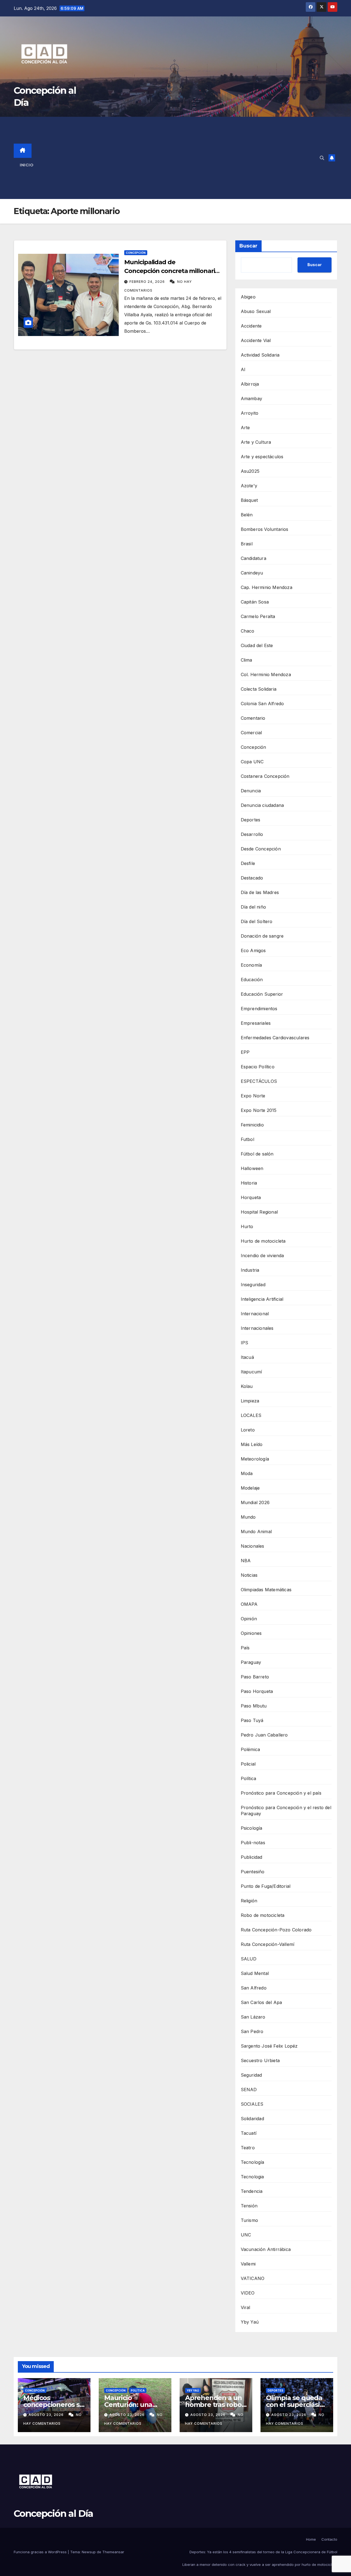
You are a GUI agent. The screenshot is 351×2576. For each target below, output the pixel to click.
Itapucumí (251, 1372)
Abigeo (248, 297)
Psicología (252, 1828)
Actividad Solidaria (260, 355)
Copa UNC (252, 762)
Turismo (249, 2220)
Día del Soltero (257, 921)
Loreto (248, 1430)
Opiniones (251, 1633)
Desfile (248, 863)
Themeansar (113, 2552)
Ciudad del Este (257, 645)
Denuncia (251, 791)
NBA (246, 1561)
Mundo (248, 1517)
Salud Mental (255, 1973)
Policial (248, 1764)
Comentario (253, 718)
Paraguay (251, 1662)
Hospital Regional (259, 1212)
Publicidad (252, 1857)
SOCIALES (252, 2104)
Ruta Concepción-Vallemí (268, 1944)
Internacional (255, 1314)
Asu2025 (250, 471)
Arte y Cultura (256, 442)
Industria (250, 1270)
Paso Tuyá (252, 1720)
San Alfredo (254, 1988)
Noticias (249, 1575)
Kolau (247, 1386)
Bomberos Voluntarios (265, 529)
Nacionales (253, 1546)
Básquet (249, 500)
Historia (249, 1183)
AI (243, 369)
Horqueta (251, 1197)
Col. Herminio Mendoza (266, 674)
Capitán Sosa (255, 602)
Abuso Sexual (256, 311)
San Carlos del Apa (261, 2002)
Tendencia (252, 2191)
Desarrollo (252, 834)
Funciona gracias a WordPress (41, 2552)
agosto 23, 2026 (47, 2415)
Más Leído (252, 1444)
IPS (245, 1343)
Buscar (248, 246)
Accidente (251, 326)
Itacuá (247, 1357)
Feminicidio (252, 1125)
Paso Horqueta (257, 1691)
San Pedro (252, 2031)
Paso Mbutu (254, 1706)
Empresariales (256, 1023)
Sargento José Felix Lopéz (269, 2046)
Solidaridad (252, 2119)
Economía (251, 965)
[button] (322, 158)
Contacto (329, 2539)
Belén (247, 515)
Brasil (247, 544)
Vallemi (248, 2264)
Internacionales (257, 1328)
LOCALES (251, 1415)
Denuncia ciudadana (262, 805)
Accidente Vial (256, 340)
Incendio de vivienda (262, 1256)
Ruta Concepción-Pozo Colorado (276, 1930)
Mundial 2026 (255, 1502)
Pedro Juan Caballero (264, 1735)
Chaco (248, 631)
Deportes (251, 820)
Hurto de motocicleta (263, 1241)
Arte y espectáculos (262, 457)
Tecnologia (252, 2177)
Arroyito (250, 413)
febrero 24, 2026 (148, 282)
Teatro (248, 2148)
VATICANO (253, 2278)
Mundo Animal (256, 1532)
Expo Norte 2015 (259, 1110)
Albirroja (250, 384)
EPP (245, 1052)
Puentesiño (253, 1872)
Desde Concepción (261, 849)
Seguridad (251, 2075)
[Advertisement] (181, 158)
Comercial (251, 733)
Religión (249, 1901)
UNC (246, 2235)
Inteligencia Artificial (262, 1299)
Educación (252, 980)
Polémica (250, 1749)
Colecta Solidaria (259, 689)
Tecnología (253, 2162)
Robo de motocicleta (263, 1915)
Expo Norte (253, 1096)
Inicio (27, 165)
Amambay (251, 399)
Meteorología (255, 1459)
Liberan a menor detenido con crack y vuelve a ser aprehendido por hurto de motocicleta (260, 2564)
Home (311, 2539)
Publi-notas (253, 1843)
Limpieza (250, 1401)
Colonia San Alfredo (262, 704)
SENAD (249, 2090)
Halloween (252, 1168)
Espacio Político (258, 1067)
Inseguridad (253, 1285)
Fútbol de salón (257, 1154)
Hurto (247, 1226)
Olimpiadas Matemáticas (266, 1590)
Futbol (247, 1139)
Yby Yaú (250, 2322)
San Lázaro (253, 2017)
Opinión (249, 1619)
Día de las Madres (260, 892)
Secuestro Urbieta (260, 2060)
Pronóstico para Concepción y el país (281, 1793)
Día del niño (253, 907)
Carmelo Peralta (258, 616)
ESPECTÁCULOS (259, 1081)
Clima (247, 660)
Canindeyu (252, 573)
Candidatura (254, 558)
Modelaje (250, 1488)
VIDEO (248, 2293)
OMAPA (249, 1604)
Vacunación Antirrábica (266, 2249)
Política (249, 1778)
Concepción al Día (53, 2514)
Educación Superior (262, 994)
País (245, 1648)
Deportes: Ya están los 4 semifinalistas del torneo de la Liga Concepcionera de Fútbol (263, 2552)
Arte (245, 428)
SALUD (249, 1959)
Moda (247, 1473)
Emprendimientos (259, 1009)
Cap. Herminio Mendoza (267, 587)
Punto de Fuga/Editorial (266, 1886)
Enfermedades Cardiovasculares (275, 1038)
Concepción (136, 253)
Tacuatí (249, 2133)
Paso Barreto (255, 1677)
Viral (246, 2307)
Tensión (249, 2206)
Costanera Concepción (265, 776)
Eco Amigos (253, 950)
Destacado (252, 878)
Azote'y (249, 486)
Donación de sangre (262, 936)
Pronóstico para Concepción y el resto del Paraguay (286, 1811)
